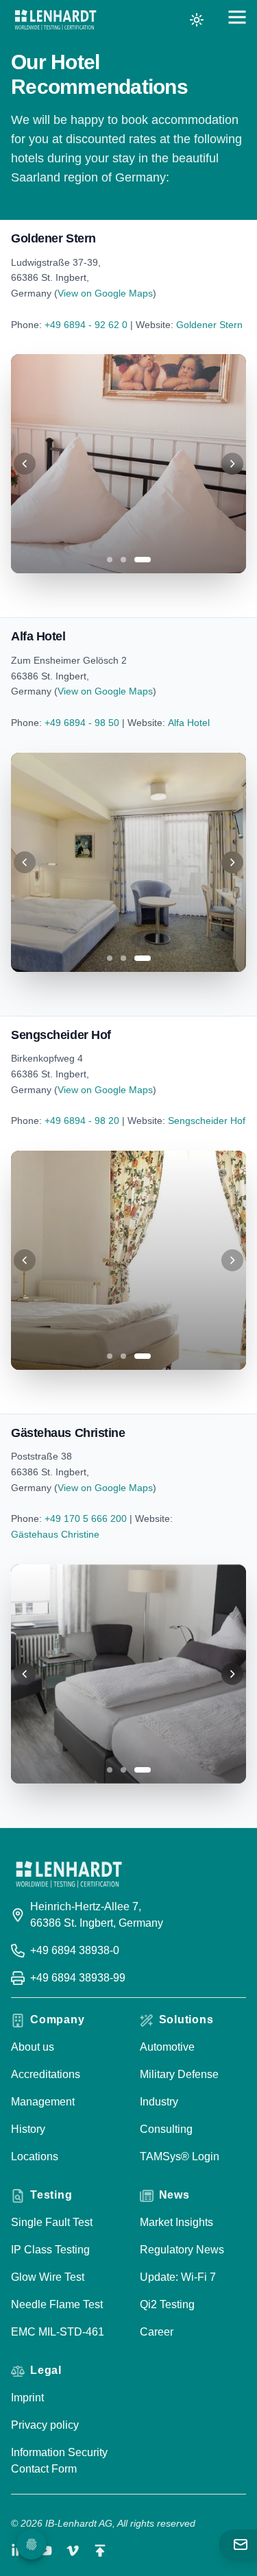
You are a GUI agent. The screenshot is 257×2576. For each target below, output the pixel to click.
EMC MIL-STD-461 (58, 2332)
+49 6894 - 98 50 (82, 723)
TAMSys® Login (180, 2156)
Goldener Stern (209, 325)
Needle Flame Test (57, 2304)
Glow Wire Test (48, 2277)
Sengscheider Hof (207, 1121)
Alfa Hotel (189, 723)
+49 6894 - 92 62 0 (86, 325)
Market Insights (176, 2222)
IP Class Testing (50, 2250)
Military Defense (179, 2074)
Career (157, 2332)
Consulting (166, 2129)
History (28, 2129)
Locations (35, 2156)
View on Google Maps (105, 293)
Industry (159, 2102)
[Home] (56, 20)
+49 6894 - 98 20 (82, 1121)
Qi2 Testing (167, 2304)
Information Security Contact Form (59, 2461)
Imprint (27, 2398)
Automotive (167, 2047)
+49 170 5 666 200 (86, 1518)
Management (43, 2102)
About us (33, 2047)
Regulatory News (182, 2250)
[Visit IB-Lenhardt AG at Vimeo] (73, 2551)
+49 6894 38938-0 (75, 1950)
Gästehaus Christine (55, 1534)
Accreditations (46, 2074)
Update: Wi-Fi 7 (178, 2277)
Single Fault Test (52, 2222)
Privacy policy (45, 2425)
